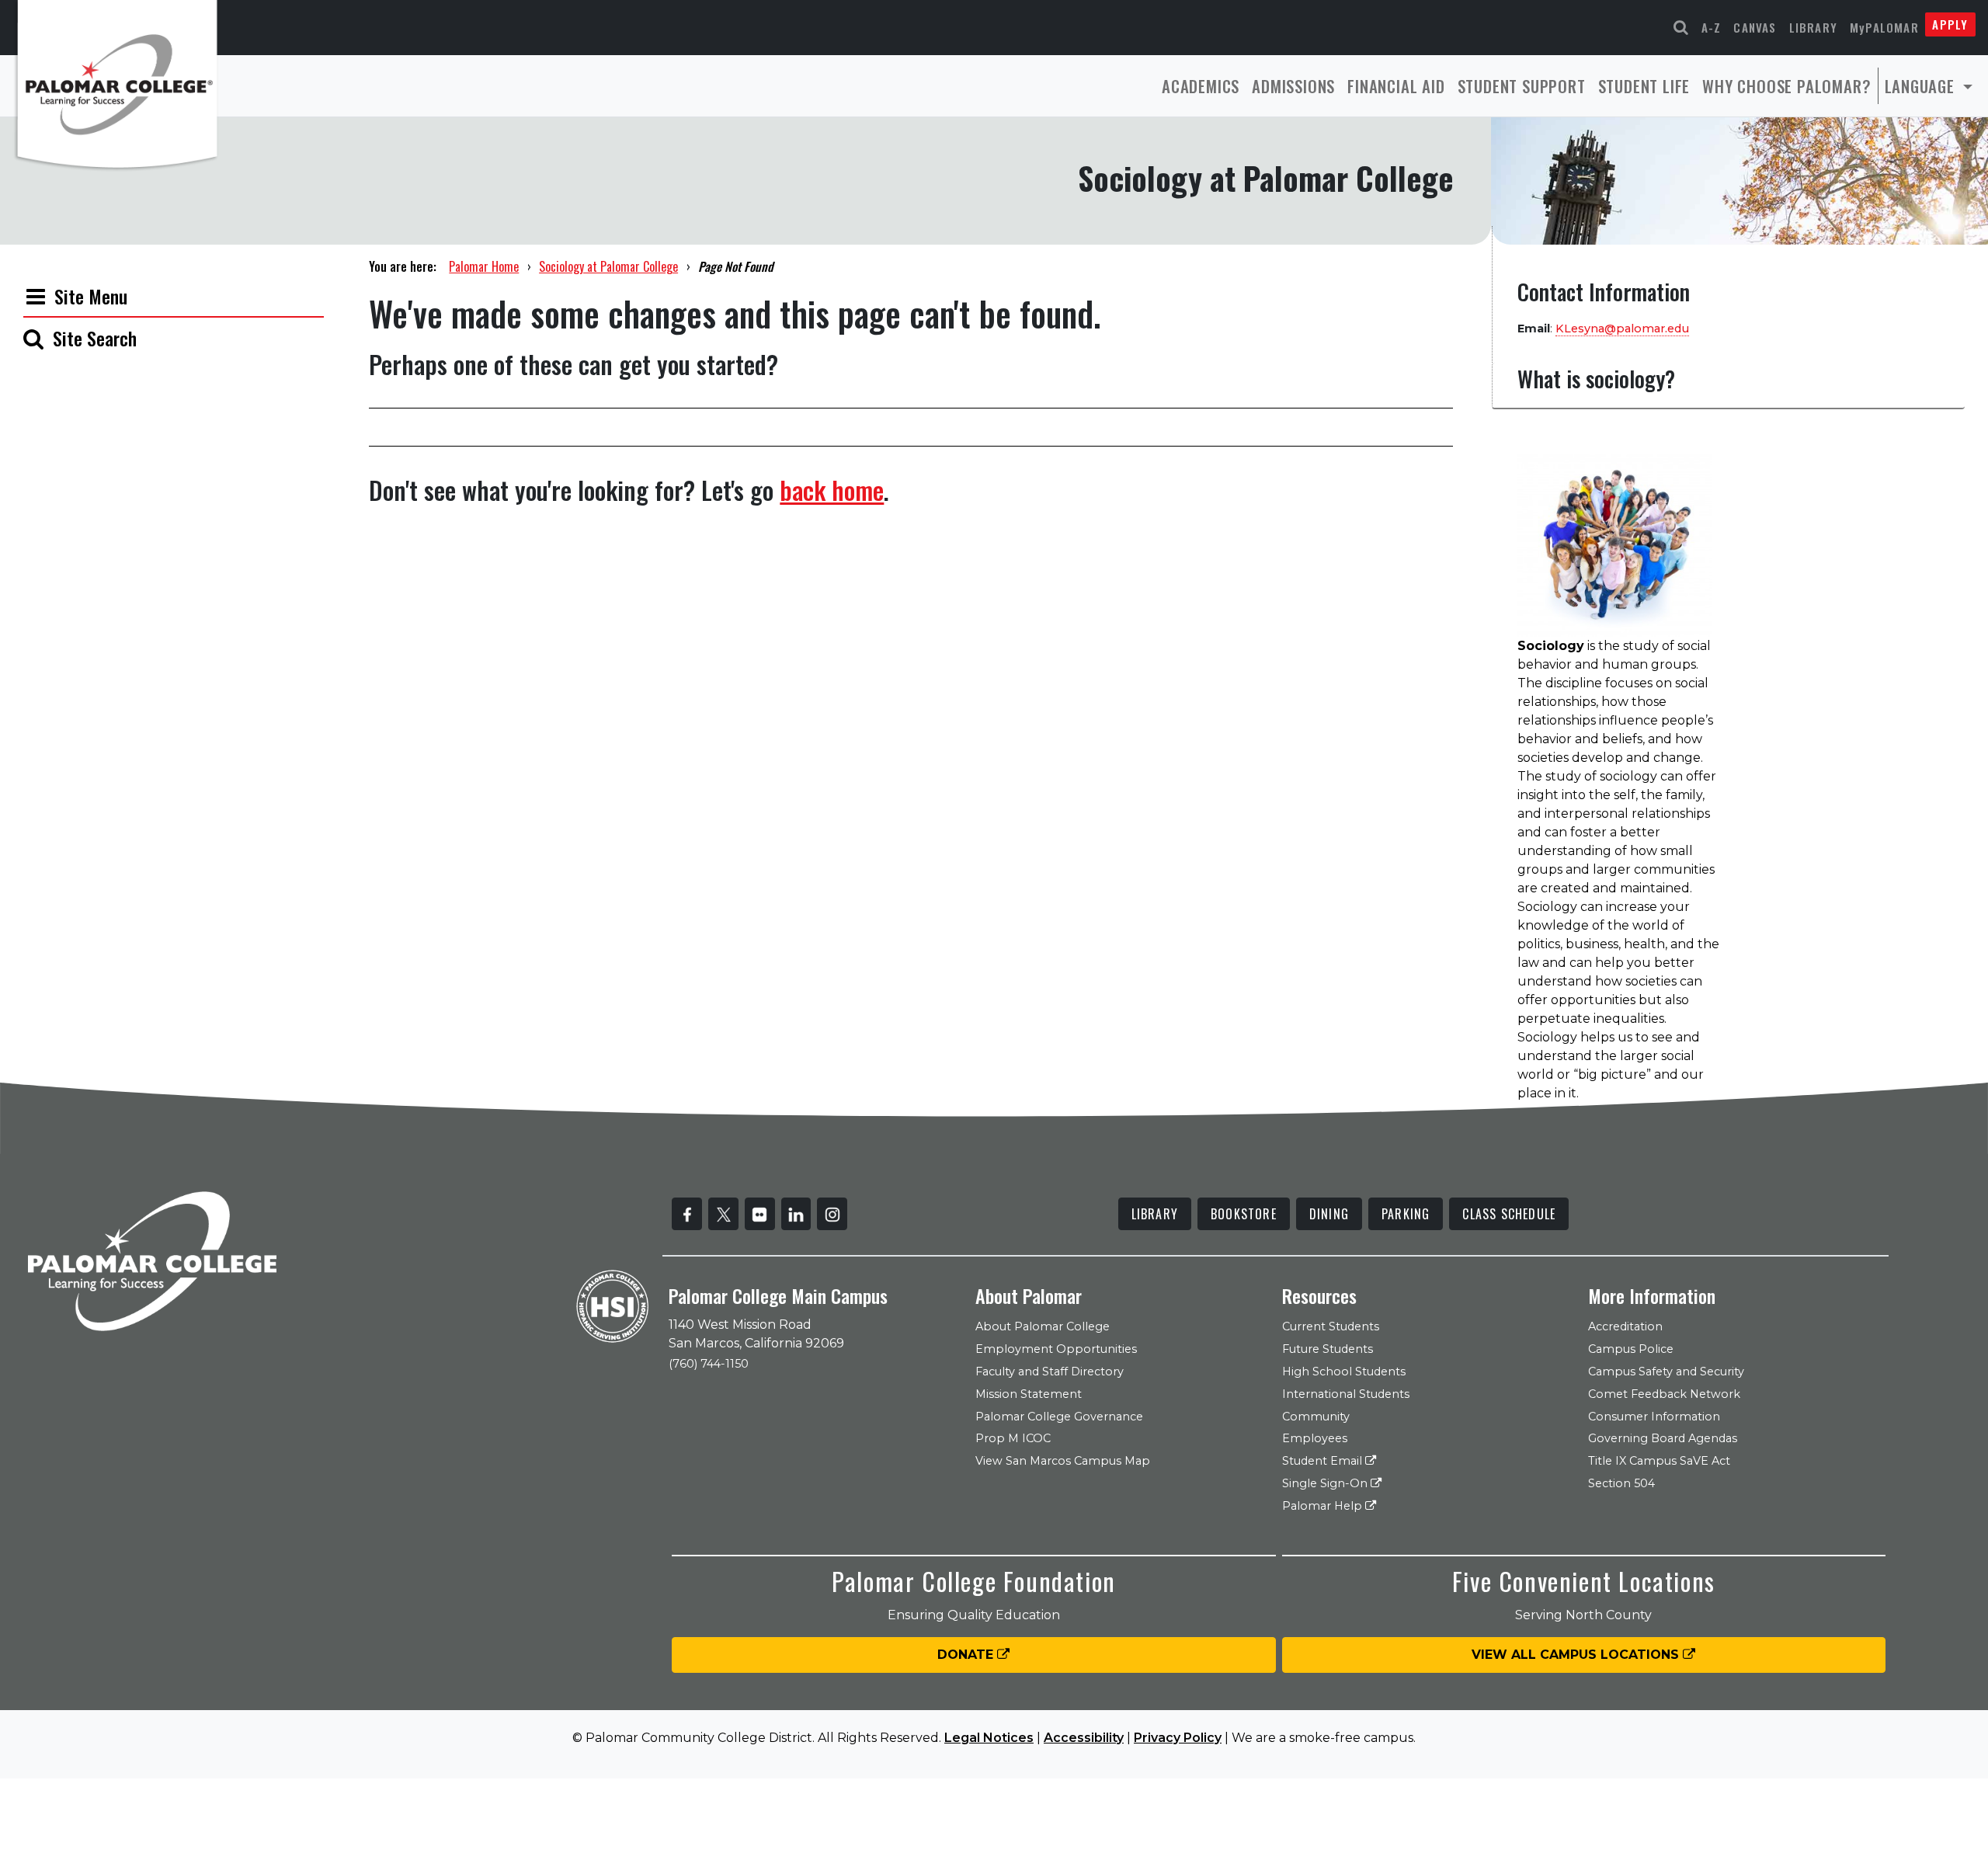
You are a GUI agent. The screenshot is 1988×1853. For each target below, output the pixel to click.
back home (832, 490)
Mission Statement (1029, 1394)
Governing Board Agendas (1663, 1438)
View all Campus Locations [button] (1577, 1655)
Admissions (1293, 86)
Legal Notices (989, 1738)
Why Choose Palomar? (1786, 86)
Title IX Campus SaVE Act (1659, 1461)
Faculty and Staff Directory (1050, 1371)
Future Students (1328, 1349)
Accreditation (1625, 1326)
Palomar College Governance (1059, 1417)
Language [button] (1922, 86)
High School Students (1344, 1371)
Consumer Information (1654, 1417)
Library (1813, 27)
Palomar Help (1324, 1506)
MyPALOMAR (1884, 27)
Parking (1406, 1214)
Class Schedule (1509, 1214)
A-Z (1712, 27)
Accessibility (1084, 1738)
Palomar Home (484, 266)
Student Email (1324, 1461)
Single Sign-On (1326, 1483)
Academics (1201, 86)
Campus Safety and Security (1666, 1371)
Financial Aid (1396, 86)
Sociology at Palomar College (608, 266)
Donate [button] (967, 1655)
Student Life (1644, 86)
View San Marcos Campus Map (1063, 1461)
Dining (1329, 1214)
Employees (1315, 1438)
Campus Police (1631, 1349)
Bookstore (1244, 1214)
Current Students (1331, 1326)
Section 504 (1621, 1483)
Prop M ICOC (1013, 1438)
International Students (1346, 1394)
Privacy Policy (1178, 1738)
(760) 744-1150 (709, 1364)
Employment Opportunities (1056, 1349)
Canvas (1755, 27)
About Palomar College (1043, 1326)
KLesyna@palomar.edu (1622, 329)
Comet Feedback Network (1664, 1394)
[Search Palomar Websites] (1681, 28)
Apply (1950, 24)
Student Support (1522, 86)
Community (1316, 1417)
